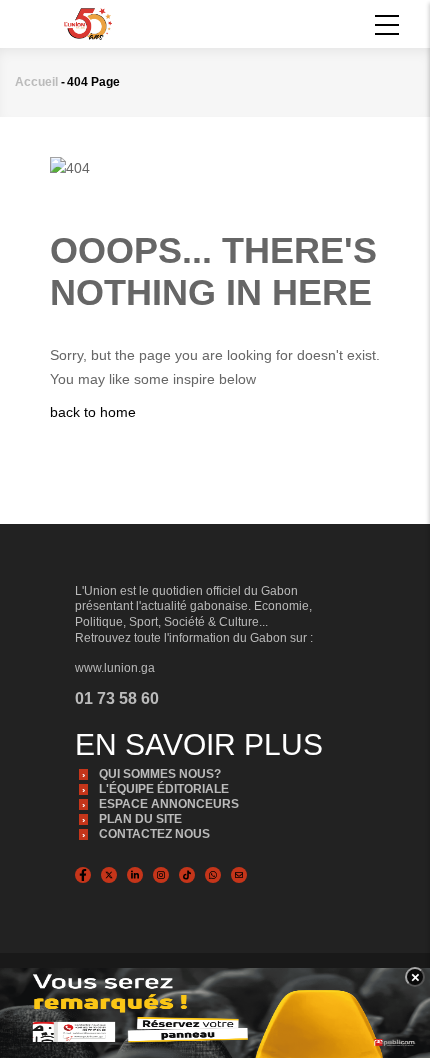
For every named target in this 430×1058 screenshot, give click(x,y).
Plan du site (140, 819)
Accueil (36, 82)
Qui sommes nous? (160, 774)
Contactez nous (154, 834)
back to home (93, 412)
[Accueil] (88, 22)
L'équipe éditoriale (164, 789)
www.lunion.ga (115, 668)
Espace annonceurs (169, 804)
